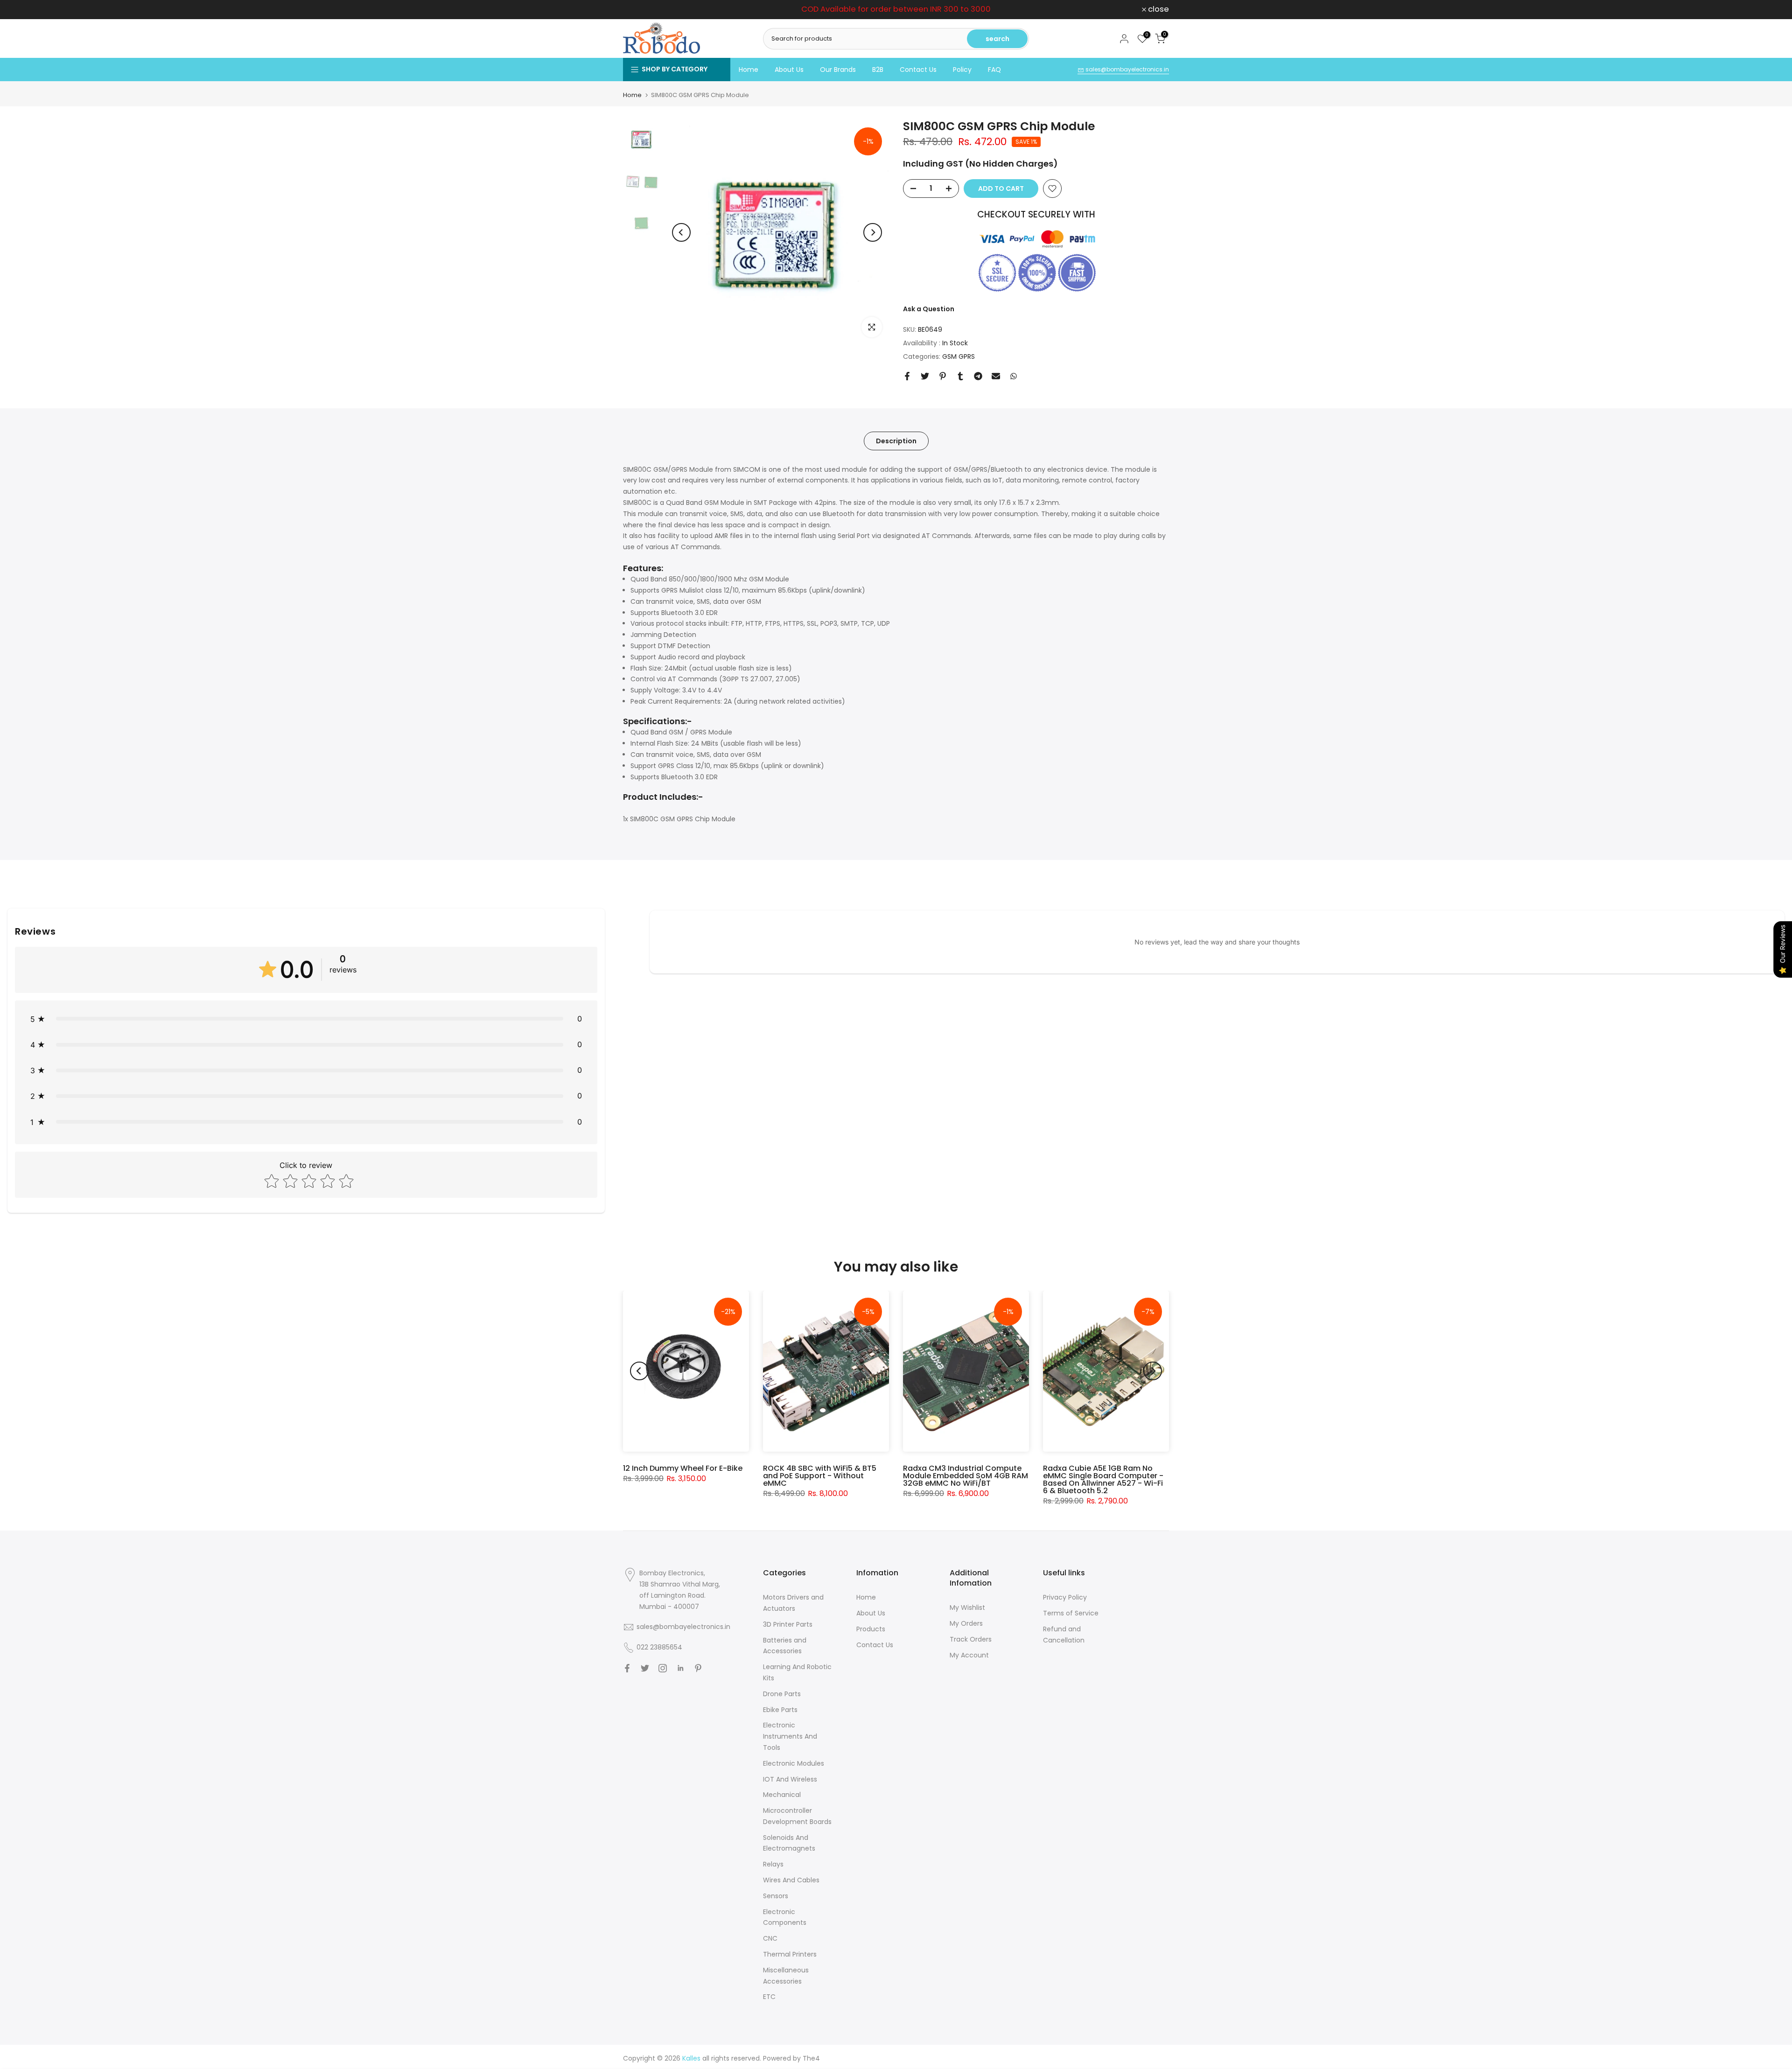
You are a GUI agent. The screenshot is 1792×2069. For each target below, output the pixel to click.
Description (896, 440)
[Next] (873, 232)
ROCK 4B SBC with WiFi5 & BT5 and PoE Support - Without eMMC (820, 1476)
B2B (878, 70)
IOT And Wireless (790, 1779)
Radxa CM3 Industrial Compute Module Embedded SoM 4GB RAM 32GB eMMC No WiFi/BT (966, 1476)
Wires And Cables (791, 1880)
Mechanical (782, 1795)
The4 (811, 2058)
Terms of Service (1071, 1613)
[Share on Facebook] (907, 376)
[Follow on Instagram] (663, 1668)
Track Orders (971, 1639)
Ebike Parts (780, 1710)
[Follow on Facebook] (627, 1668)
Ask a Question (929, 309)
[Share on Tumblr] (960, 376)
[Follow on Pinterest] (698, 1668)
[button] (306, 1019)
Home (749, 70)
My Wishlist (967, 1608)
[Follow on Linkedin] (680, 1668)
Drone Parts (782, 1694)
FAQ (994, 70)
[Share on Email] (996, 376)
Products (871, 1629)
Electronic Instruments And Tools (790, 1736)
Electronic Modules (794, 1763)
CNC (770, 1938)
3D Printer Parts (788, 1624)
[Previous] (681, 232)
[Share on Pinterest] (943, 376)
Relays (773, 1864)
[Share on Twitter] (925, 376)
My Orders (966, 1623)
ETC (769, 1997)
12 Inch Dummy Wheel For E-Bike (683, 1468)
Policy (962, 70)
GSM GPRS (959, 356)
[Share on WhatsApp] (1014, 376)
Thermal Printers (790, 1954)
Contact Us (918, 70)
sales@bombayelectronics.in (1127, 69)
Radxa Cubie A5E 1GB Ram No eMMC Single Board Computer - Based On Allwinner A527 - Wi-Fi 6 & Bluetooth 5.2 (1103, 1479)
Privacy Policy (1065, 1597)
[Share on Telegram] (978, 376)
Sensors (776, 1896)
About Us (789, 70)
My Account (969, 1655)
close (639, 10)
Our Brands (838, 70)
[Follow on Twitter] (645, 1668)
